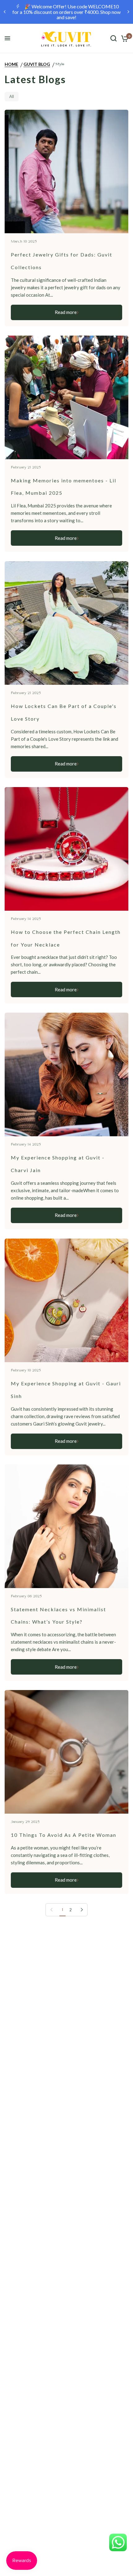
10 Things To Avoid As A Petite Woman (64, 1835)
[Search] (114, 38)
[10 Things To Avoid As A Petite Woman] (66, 1752)
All (12, 96)
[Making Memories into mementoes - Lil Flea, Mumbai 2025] (66, 397)
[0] (124, 38)
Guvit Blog (37, 64)
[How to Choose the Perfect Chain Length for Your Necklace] (66, 849)
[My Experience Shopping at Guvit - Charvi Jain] (66, 1074)
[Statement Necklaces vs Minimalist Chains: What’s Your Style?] (66, 1526)
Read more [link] (66, 312)
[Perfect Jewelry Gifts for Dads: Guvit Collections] (66, 172)
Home (11, 64)
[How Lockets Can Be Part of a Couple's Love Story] (66, 623)
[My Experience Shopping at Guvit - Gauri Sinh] (66, 1300)
